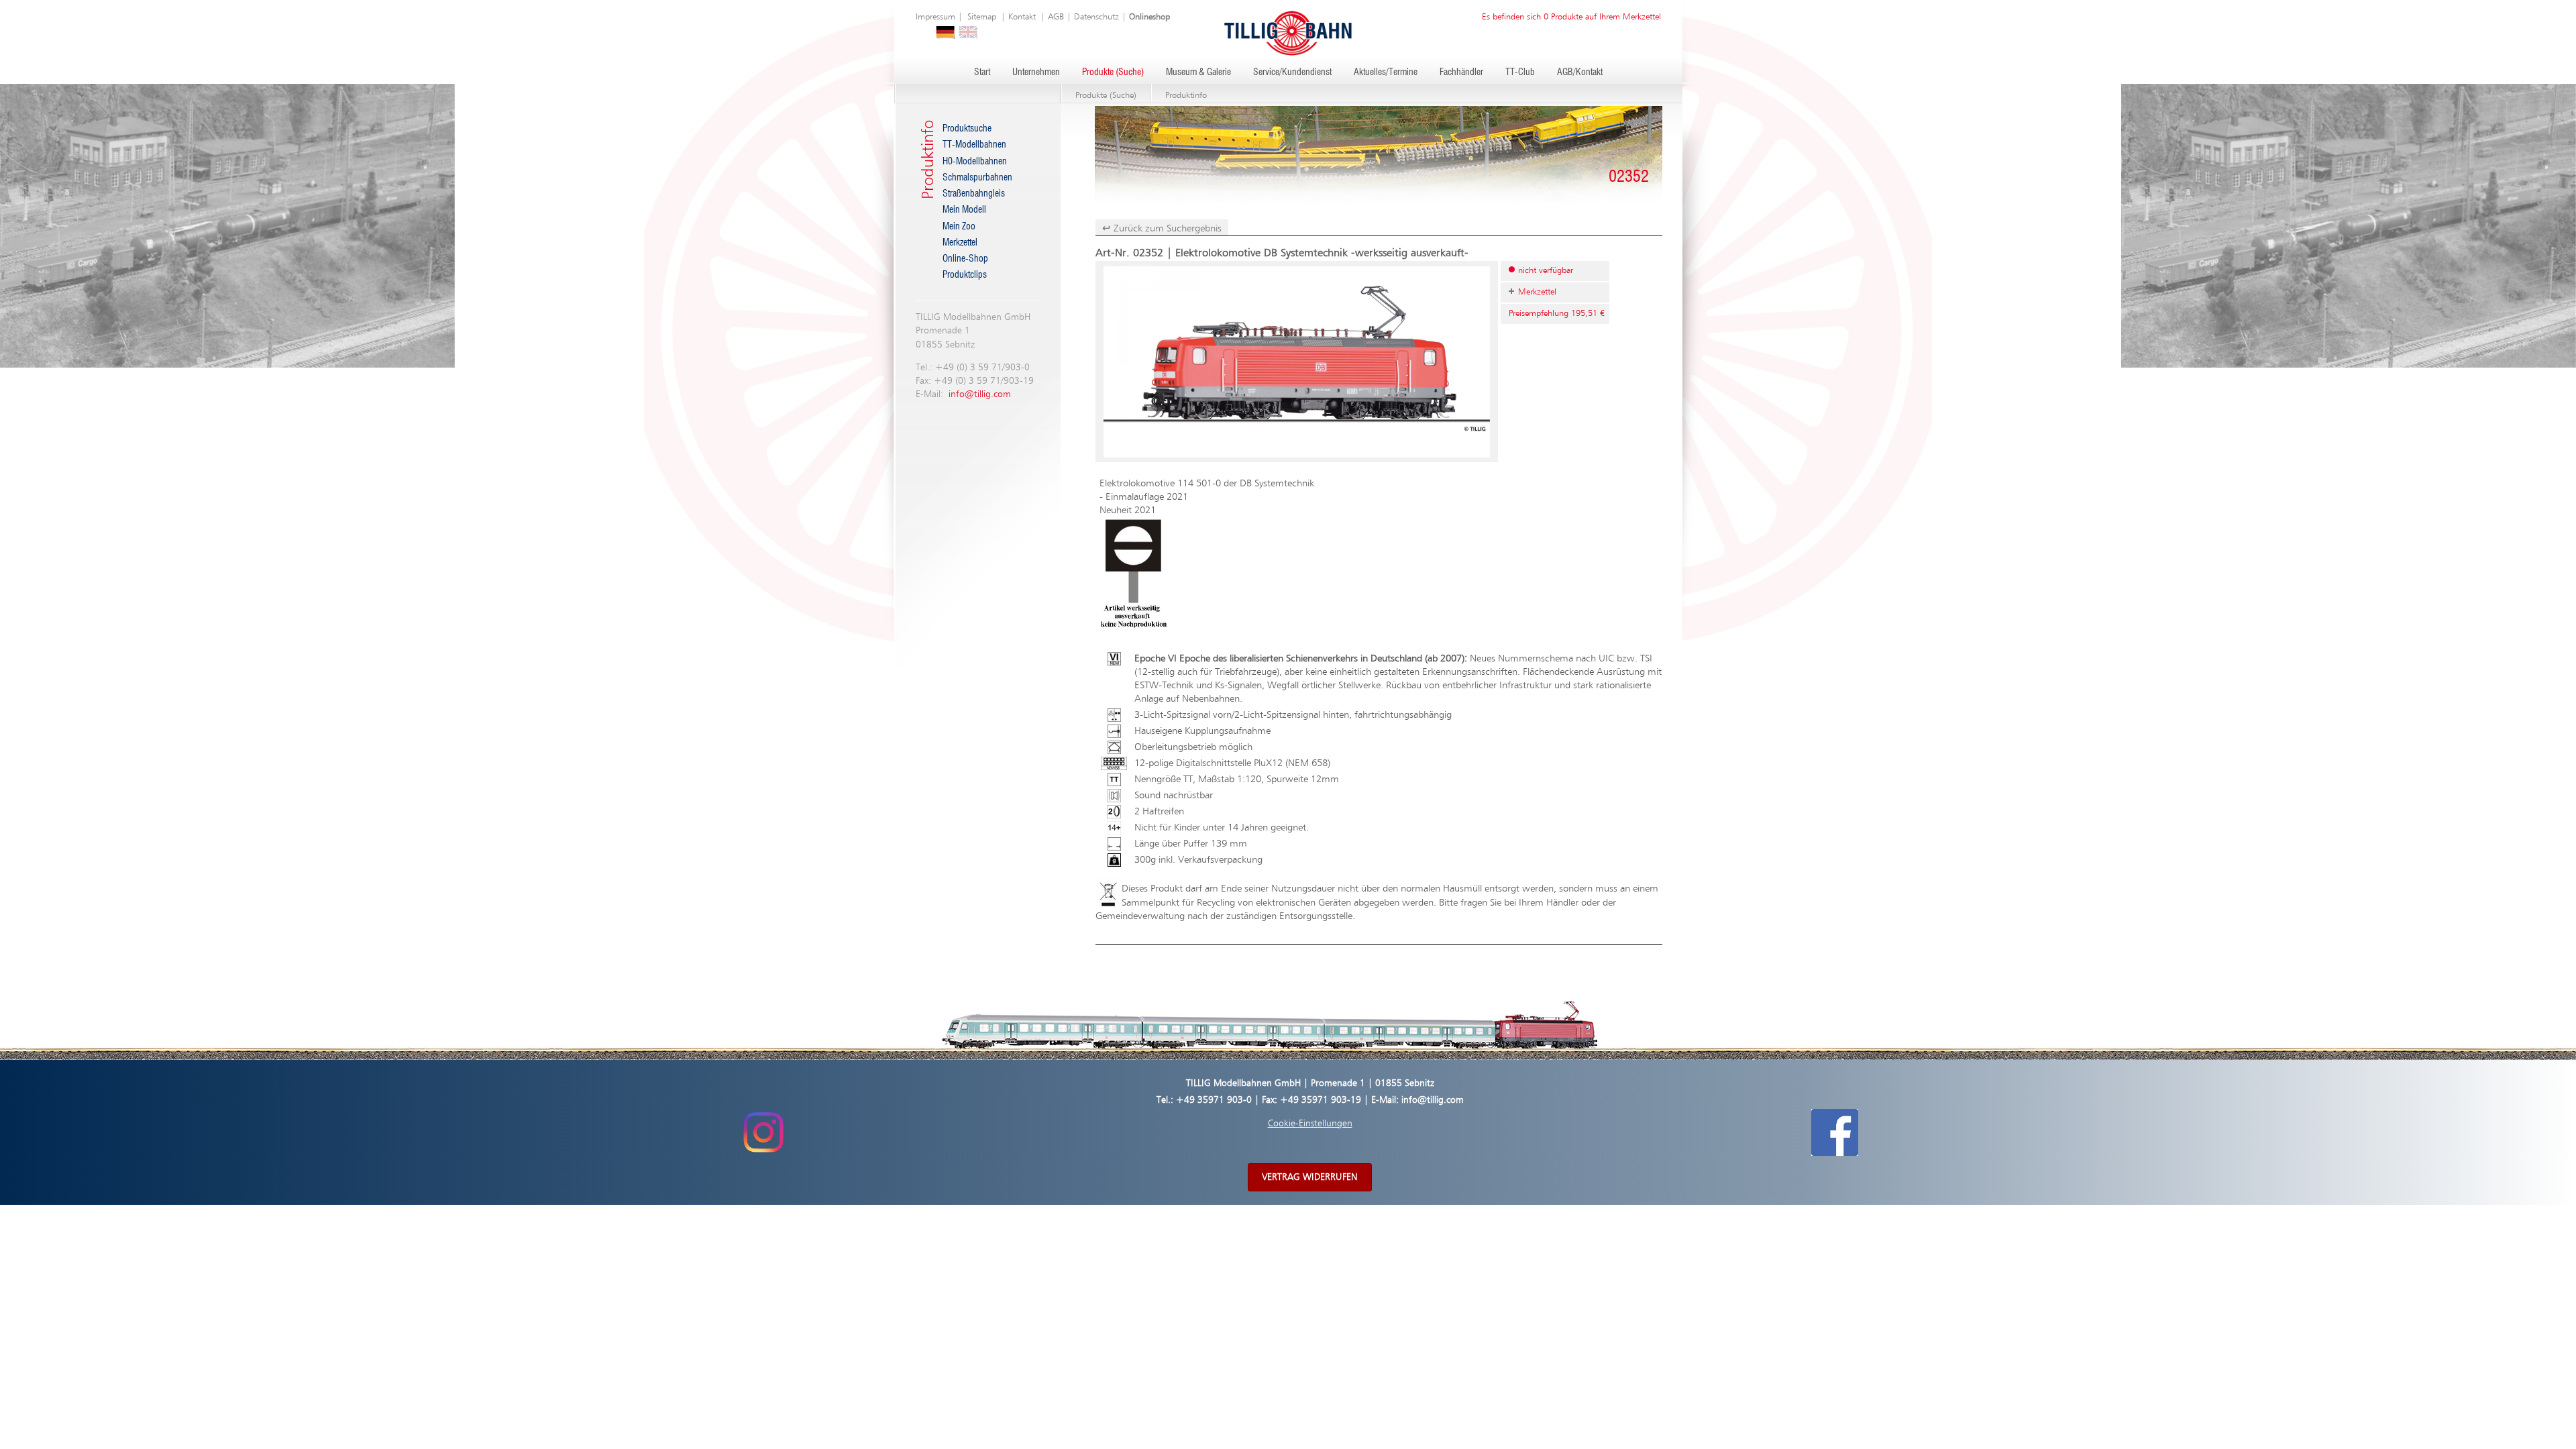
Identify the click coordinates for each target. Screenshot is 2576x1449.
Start (982, 72)
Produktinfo (1186, 96)
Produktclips (965, 275)
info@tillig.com (980, 394)
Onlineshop (1149, 17)
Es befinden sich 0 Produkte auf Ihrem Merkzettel (1571, 17)
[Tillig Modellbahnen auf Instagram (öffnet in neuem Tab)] (763, 1132)
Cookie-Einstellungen (1310, 1124)
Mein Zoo (959, 227)
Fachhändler (1461, 72)
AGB (1056, 17)
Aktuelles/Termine (1386, 72)
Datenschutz (1096, 17)
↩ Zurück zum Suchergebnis (1162, 228)
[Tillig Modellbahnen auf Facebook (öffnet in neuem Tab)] (1835, 1132)
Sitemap (982, 17)
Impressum (935, 17)
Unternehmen (1036, 72)
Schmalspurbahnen (977, 178)
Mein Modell (964, 210)
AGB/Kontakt (1580, 72)
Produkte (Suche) (1113, 72)
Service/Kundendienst (1292, 72)
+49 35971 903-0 (1214, 1100)
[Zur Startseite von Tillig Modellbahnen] (1288, 33)
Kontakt (1022, 17)
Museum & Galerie (1198, 72)
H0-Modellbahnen (975, 162)
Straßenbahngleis (974, 194)
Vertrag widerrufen (1310, 1177)
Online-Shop (965, 259)
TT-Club (1520, 72)
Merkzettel (960, 243)
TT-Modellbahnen (974, 145)
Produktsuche (967, 129)
